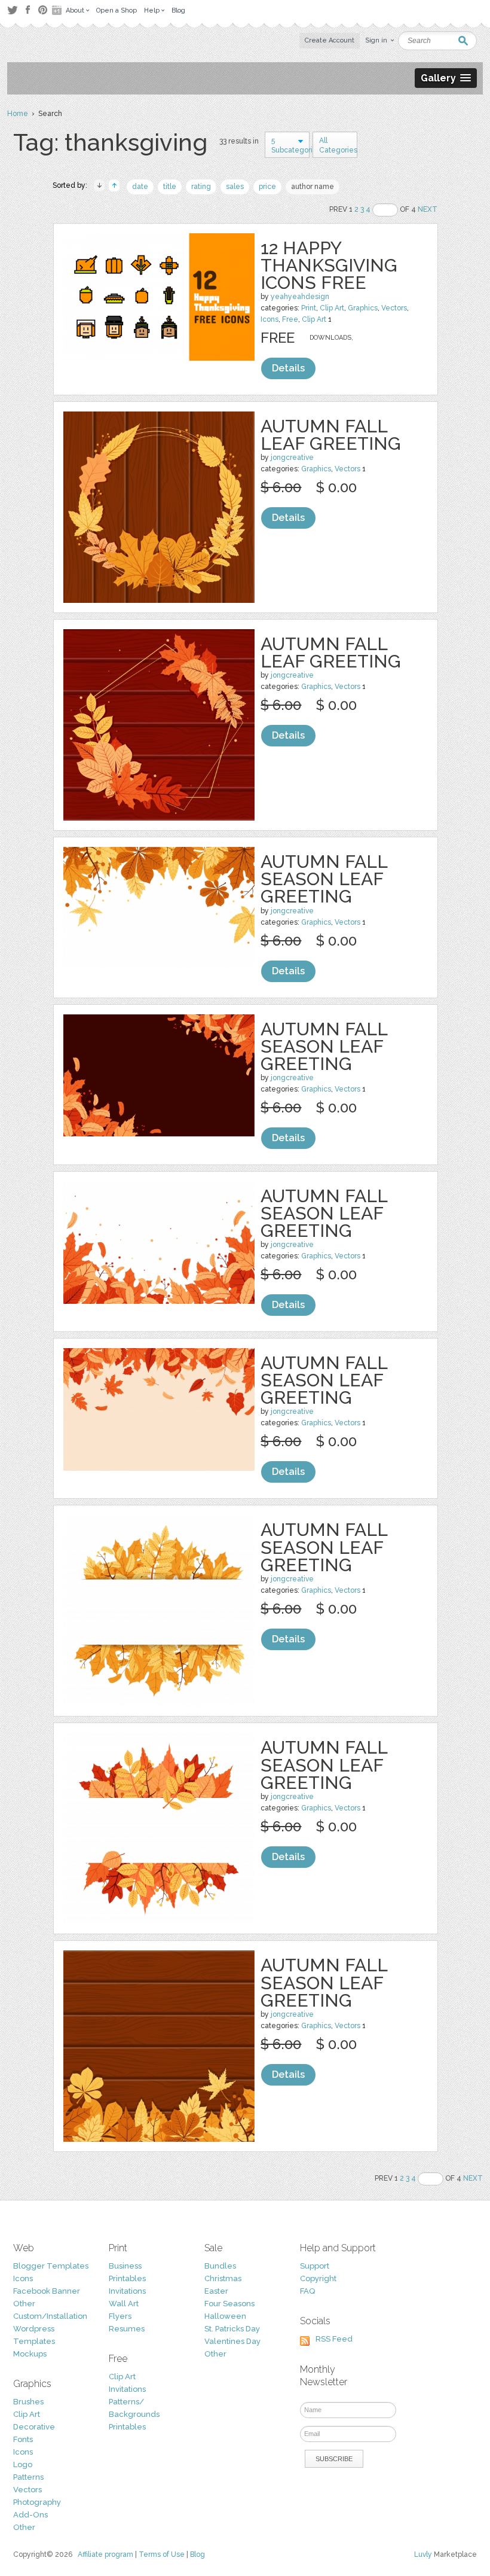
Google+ (58, 10)
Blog (197, 2554)
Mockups (30, 2354)
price (267, 187)
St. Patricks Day (232, 2329)
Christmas (223, 2278)
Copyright (318, 2278)
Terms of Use (162, 2554)
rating (201, 187)
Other (24, 2304)
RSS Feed (334, 2339)
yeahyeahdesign (300, 297)
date (140, 187)
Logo (23, 2464)
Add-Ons (30, 2515)
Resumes (127, 2329)
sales (235, 187)
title (170, 187)
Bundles (220, 2266)
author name (313, 187)
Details (288, 368)
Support (315, 2266)
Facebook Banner (47, 2291)
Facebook (27, 10)
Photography (37, 2502)
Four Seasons (229, 2304)
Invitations (127, 2291)
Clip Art (332, 308)
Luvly (423, 2554)
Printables (127, 2278)
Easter (216, 2291)
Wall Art (124, 2304)
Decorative (34, 2427)
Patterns (28, 2477)
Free (290, 319)
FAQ (307, 2291)
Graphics (363, 308)
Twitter (12, 10)
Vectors (394, 308)
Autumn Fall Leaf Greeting (331, 435)
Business (125, 2266)
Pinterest (43, 10)
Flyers (120, 2316)
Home (18, 114)
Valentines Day (232, 2341)
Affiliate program (105, 2554)
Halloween (225, 2316)
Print (309, 308)
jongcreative (292, 458)
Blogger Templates (51, 2266)
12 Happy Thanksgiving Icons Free (329, 265)
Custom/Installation (50, 2316)
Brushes (28, 2402)
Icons (269, 319)
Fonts (23, 2439)
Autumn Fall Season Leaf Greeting (324, 879)
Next (428, 209)
